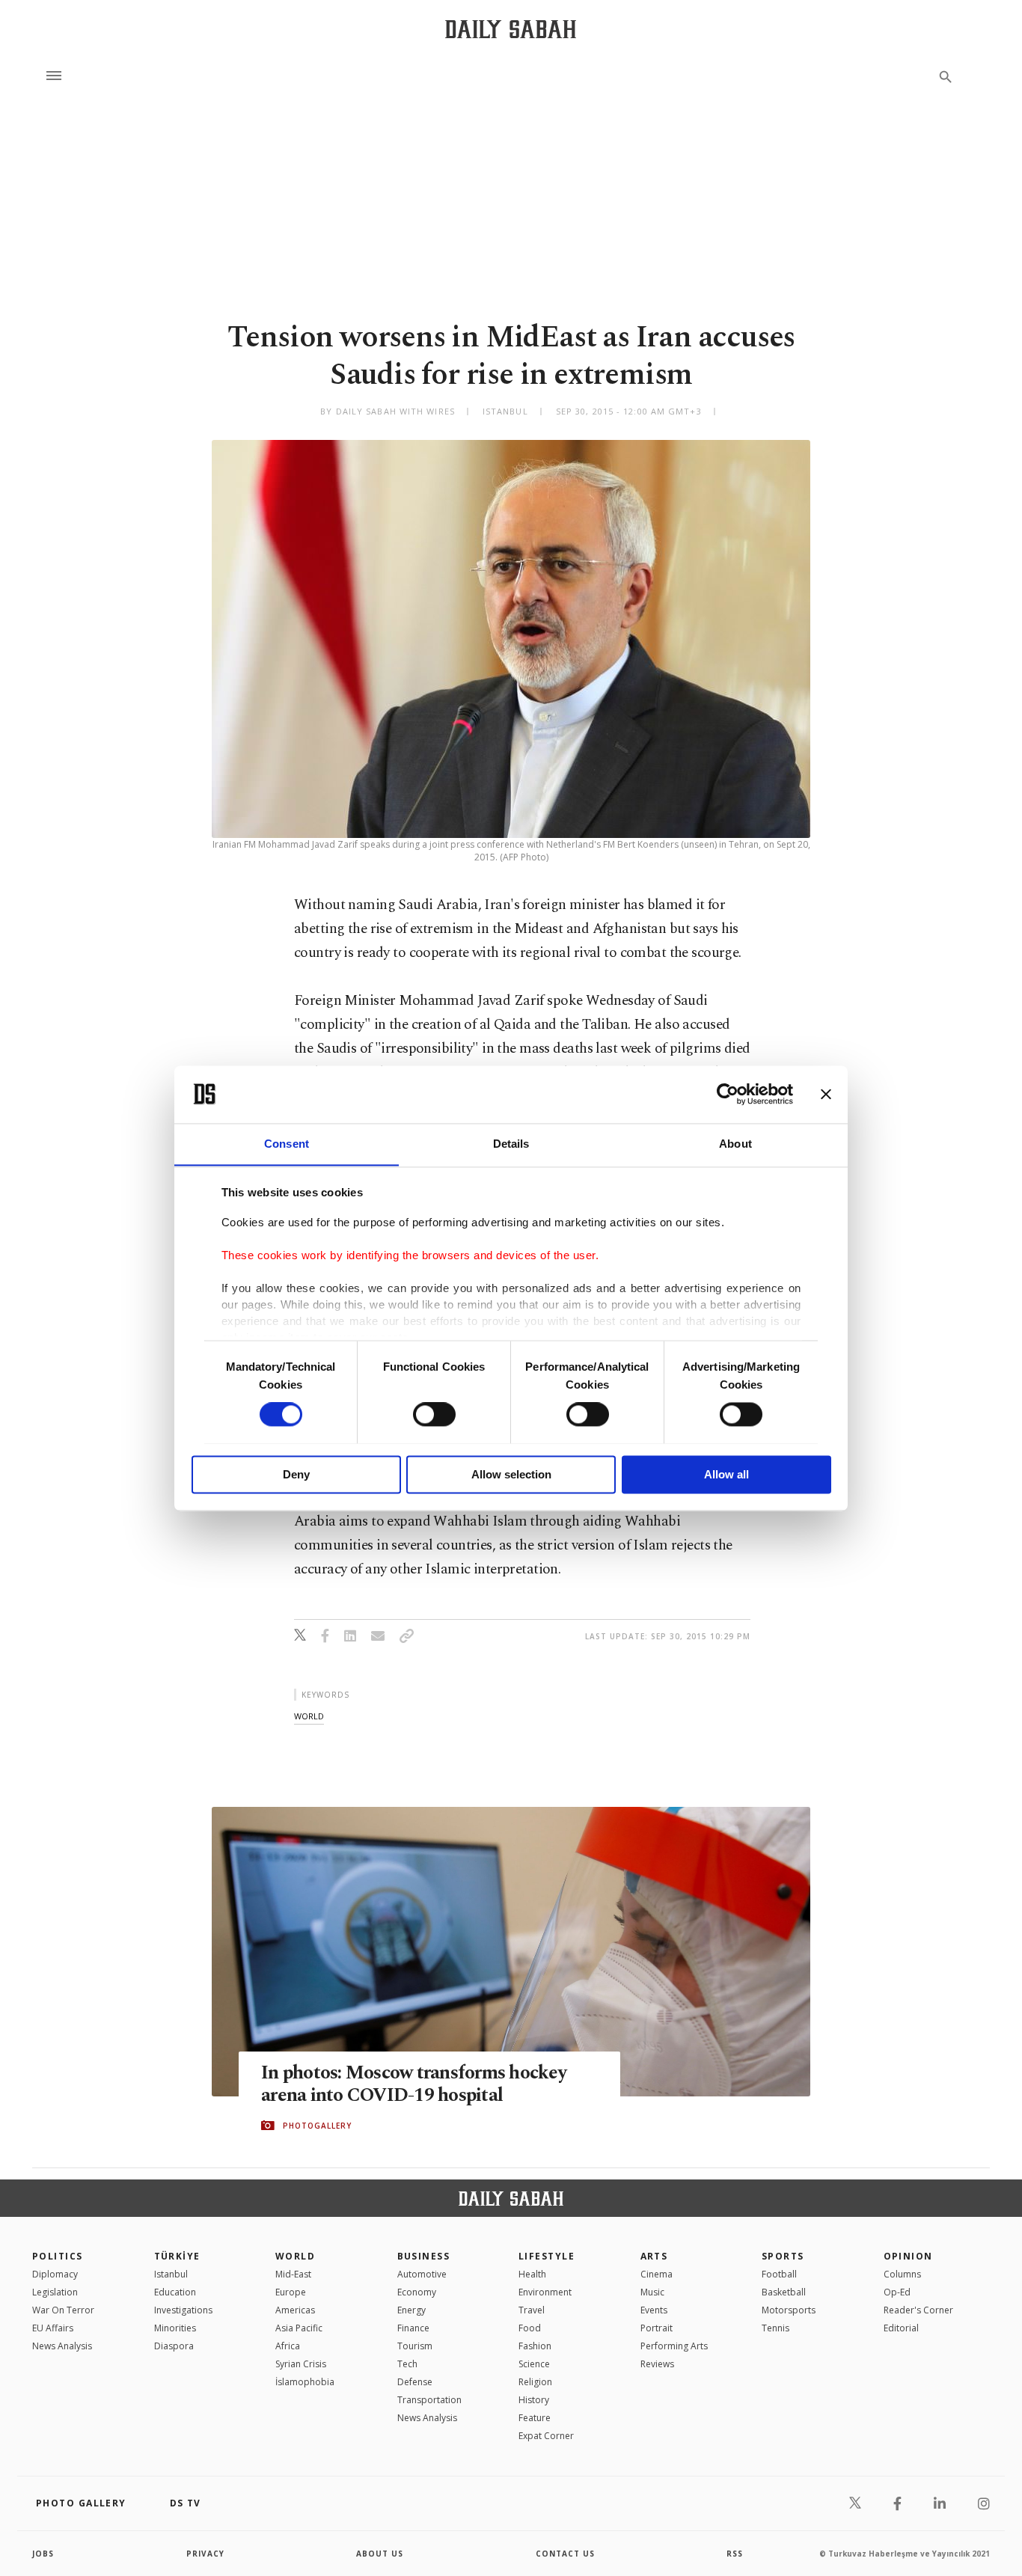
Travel (532, 2310)
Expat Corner (546, 2436)
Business (424, 2256)
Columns (902, 2274)
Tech (407, 2364)
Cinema (657, 2274)
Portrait (657, 2328)
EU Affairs (53, 2328)
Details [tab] (511, 1144)
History (534, 2400)
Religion (535, 2382)
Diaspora (174, 2346)
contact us (565, 2554)
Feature (535, 2418)
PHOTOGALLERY (317, 2126)
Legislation (55, 2292)
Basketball (784, 2292)
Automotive (422, 2274)
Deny (296, 1474)
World (295, 2256)
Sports (783, 2256)
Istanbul (171, 2274)
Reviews (657, 2364)
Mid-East (293, 2274)
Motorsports (789, 2310)
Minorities (175, 2328)
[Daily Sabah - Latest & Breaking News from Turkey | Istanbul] (511, 29)
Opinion (908, 2256)
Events (654, 2310)
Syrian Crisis (301, 2364)
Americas (295, 2310)
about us (380, 2554)
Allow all (726, 1474)
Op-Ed (897, 2292)
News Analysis (62, 2346)
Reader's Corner (918, 2310)
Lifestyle (547, 2256)
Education (175, 2292)
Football (779, 2274)
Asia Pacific (299, 2328)
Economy (417, 2292)
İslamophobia (305, 2382)
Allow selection (511, 1474)
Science (534, 2364)
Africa (288, 2346)
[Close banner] (826, 1094)
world (309, 1716)
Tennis (775, 2328)
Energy (411, 2310)
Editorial (901, 2328)
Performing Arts (674, 2346)
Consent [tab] (287, 1144)
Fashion (535, 2346)
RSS (735, 2554)
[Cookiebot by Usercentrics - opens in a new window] (728, 1094)
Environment (545, 2292)
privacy (205, 2554)
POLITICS (58, 2256)
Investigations (183, 2310)
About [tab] (735, 1144)
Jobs (43, 2554)
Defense (415, 2382)
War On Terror (63, 2310)
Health (532, 2274)
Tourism (415, 2346)
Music (652, 2292)
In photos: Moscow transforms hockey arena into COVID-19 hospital (414, 2084)
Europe (291, 2292)
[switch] (434, 1414)
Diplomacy (55, 2274)
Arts (654, 2256)
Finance (413, 2328)
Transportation (429, 2400)
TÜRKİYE (177, 2256)
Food (530, 2328)
